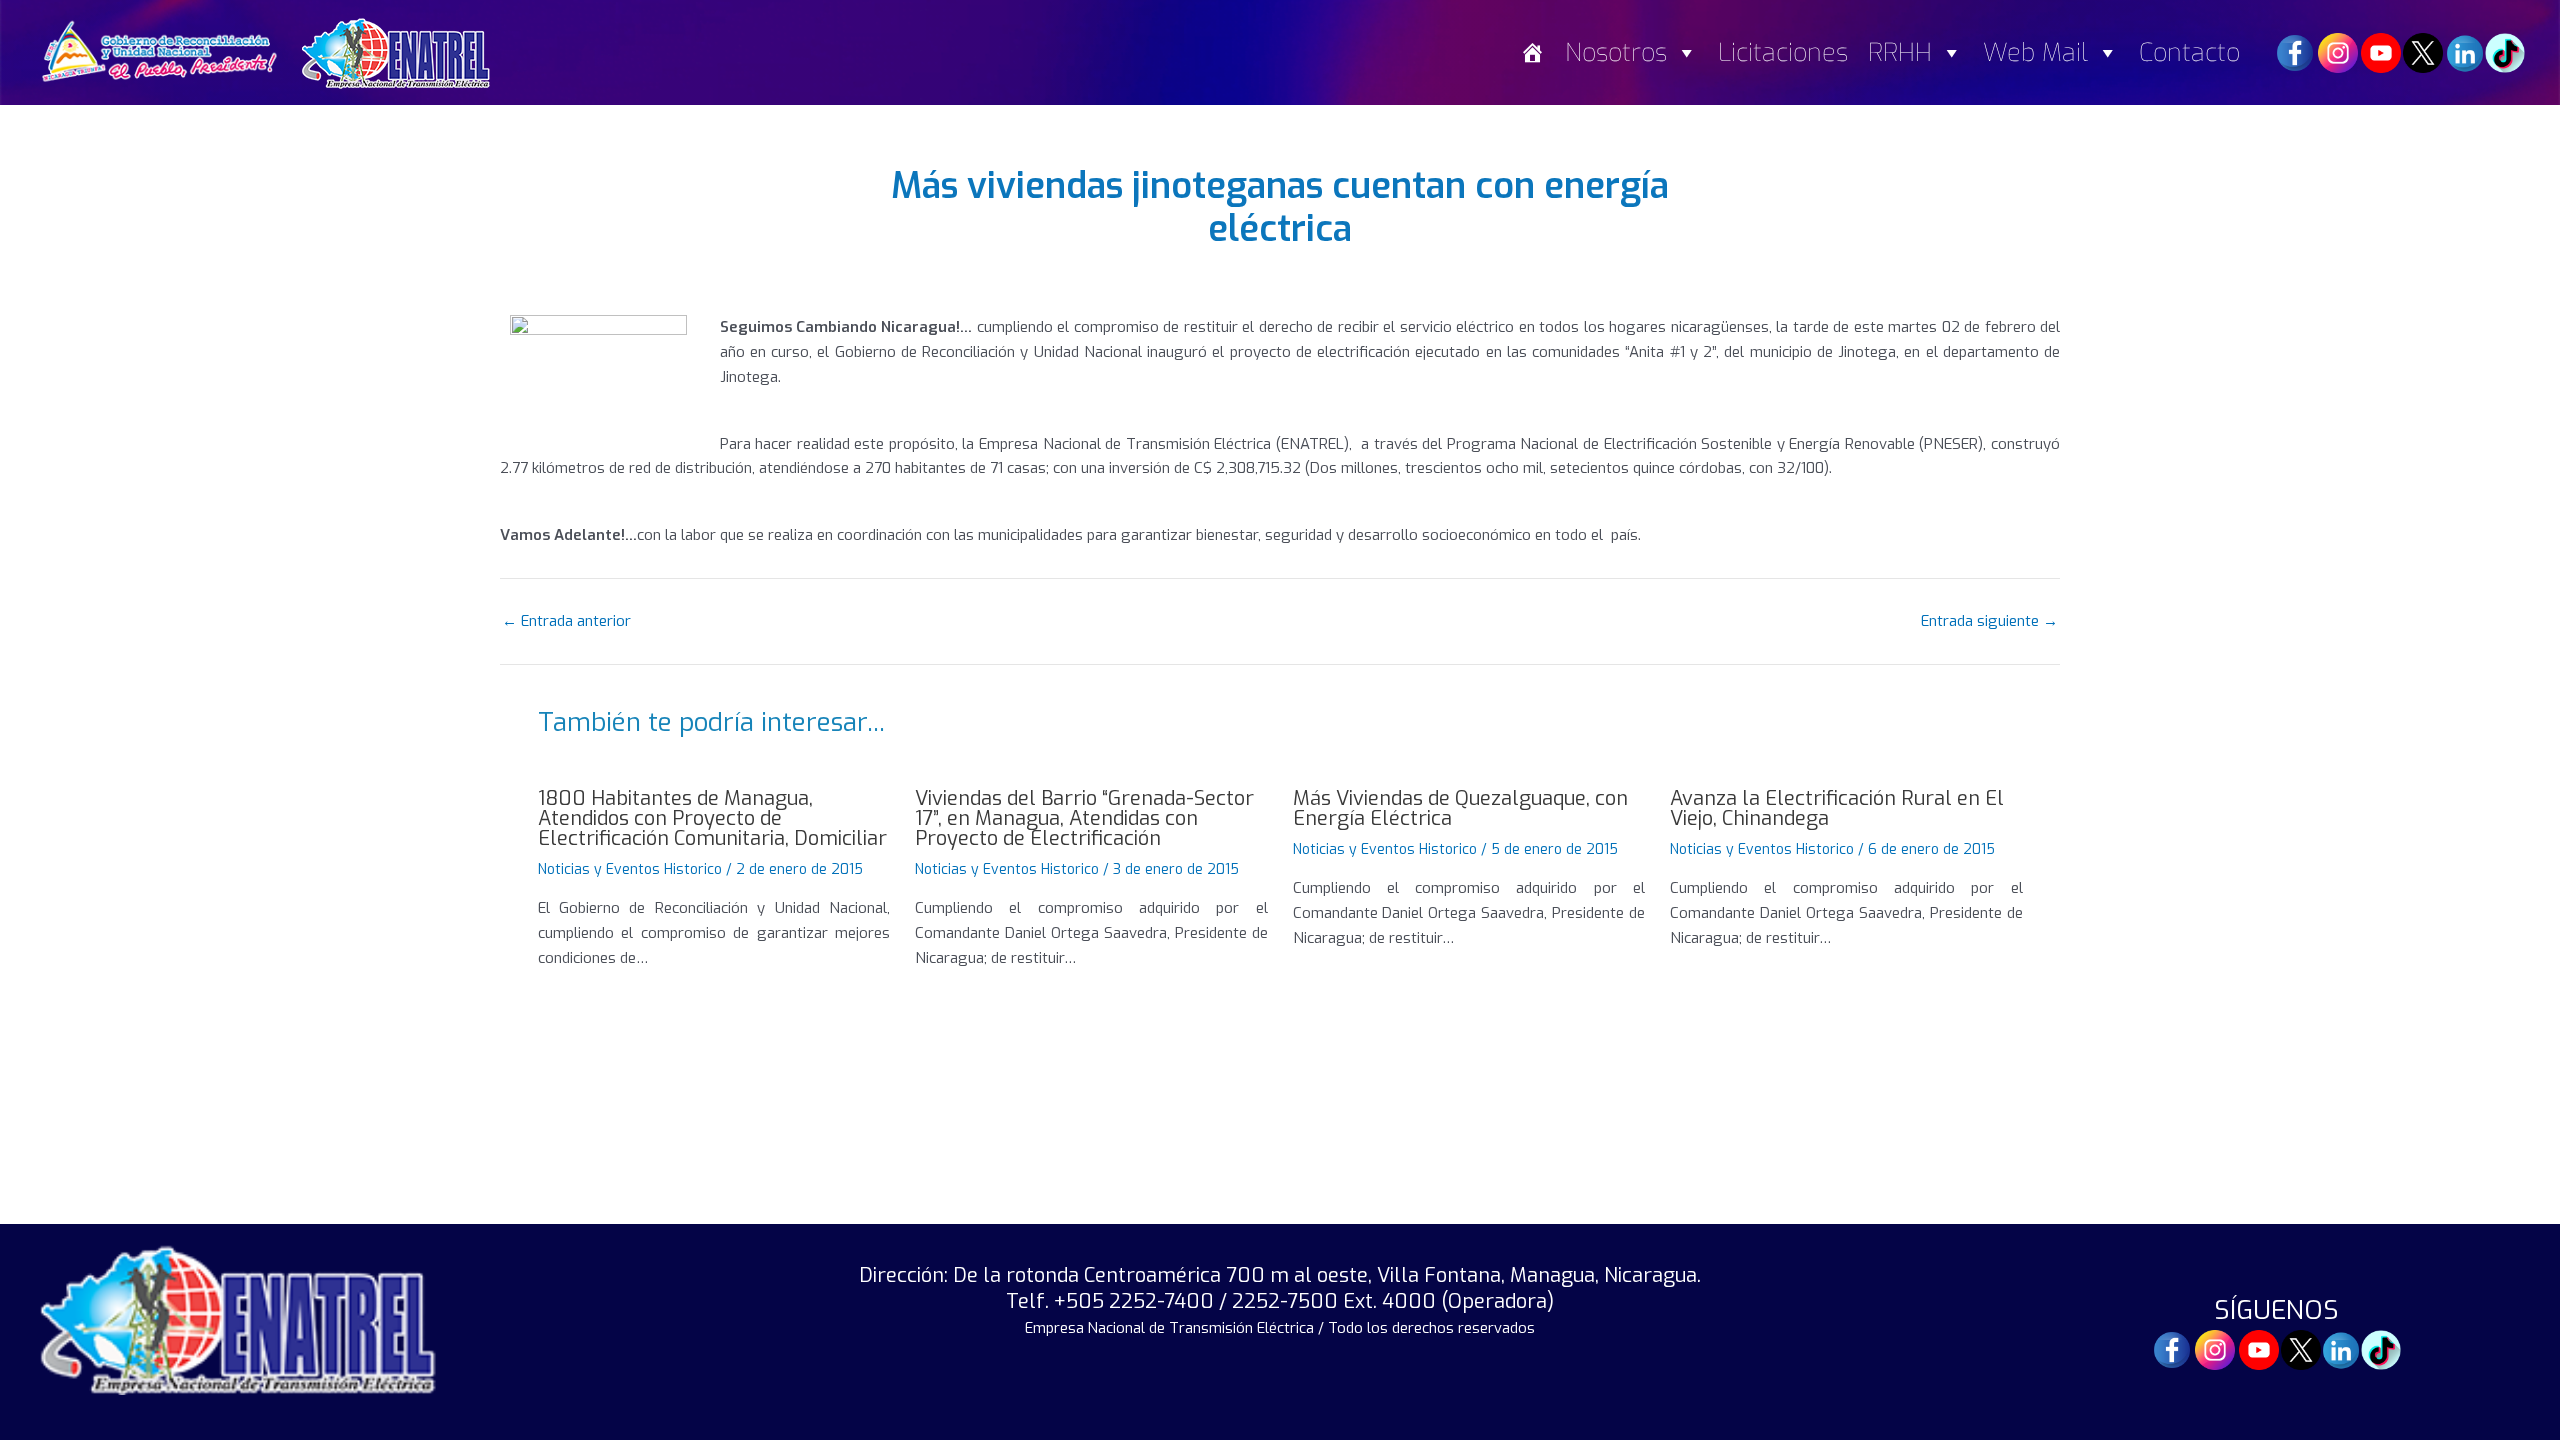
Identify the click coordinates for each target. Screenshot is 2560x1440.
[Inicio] (1532, 52)
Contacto (2189, 52)
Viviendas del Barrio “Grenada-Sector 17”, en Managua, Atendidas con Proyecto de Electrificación (1084, 818)
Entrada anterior (566, 621)
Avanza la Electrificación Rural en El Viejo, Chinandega (1837, 808)
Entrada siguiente (1989, 621)
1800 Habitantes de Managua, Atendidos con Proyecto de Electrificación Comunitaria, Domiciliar (712, 818)
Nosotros (1616, 52)
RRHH (1900, 52)
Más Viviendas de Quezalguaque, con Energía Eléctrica (1460, 808)
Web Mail (2035, 52)
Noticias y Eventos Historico (630, 869)
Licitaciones (1783, 52)
